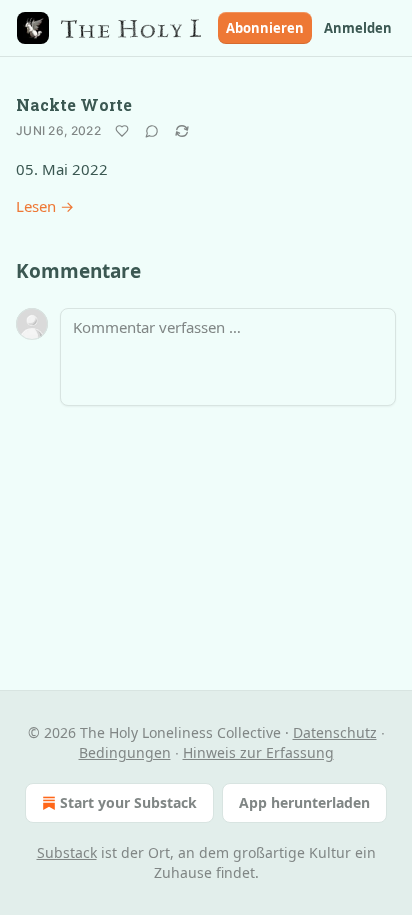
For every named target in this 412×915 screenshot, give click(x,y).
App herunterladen (304, 802)
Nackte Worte (74, 104)
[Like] (122, 131)
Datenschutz (335, 732)
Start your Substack (128, 802)
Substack (67, 852)
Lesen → (45, 206)
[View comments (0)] (152, 131)
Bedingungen (125, 752)
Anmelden (358, 28)
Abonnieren (265, 28)
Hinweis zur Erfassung (258, 752)
